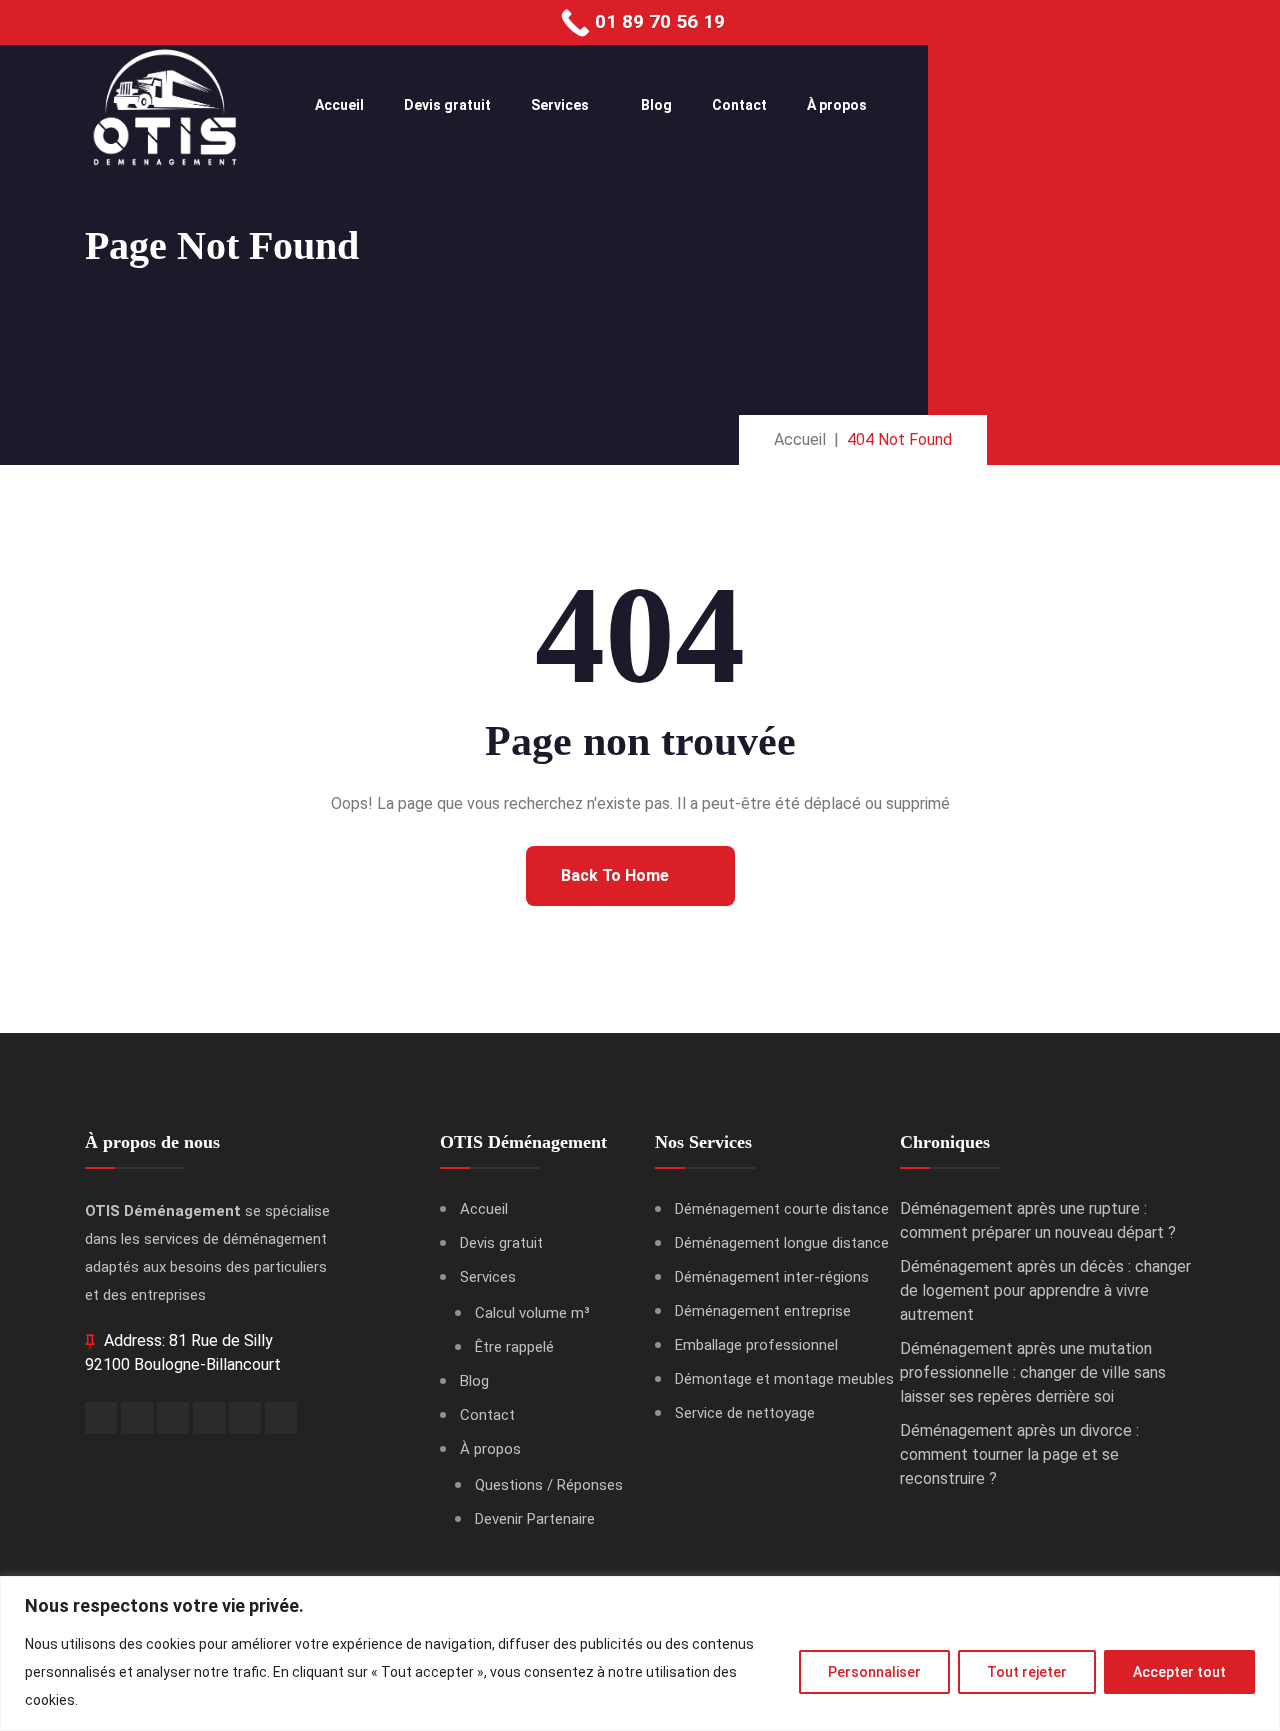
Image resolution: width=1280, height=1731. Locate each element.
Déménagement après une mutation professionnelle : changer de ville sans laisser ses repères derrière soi (1033, 1372)
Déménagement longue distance (782, 1243)
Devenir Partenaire (535, 1519)
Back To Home (617, 875)
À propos (837, 105)
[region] (640, 1653)
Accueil (339, 105)
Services (560, 105)
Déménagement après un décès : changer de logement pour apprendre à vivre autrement (1045, 1290)
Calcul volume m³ (532, 1313)
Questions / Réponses (549, 1485)
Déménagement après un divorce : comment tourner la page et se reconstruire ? (1019, 1454)
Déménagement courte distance (782, 1209)
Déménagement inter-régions (772, 1277)
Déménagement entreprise (763, 1311)
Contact (739, 105)
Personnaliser (874, 1672)
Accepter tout (1179, 1672)
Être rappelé (514, 1347)
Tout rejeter (1027, 1672)
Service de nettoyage (745, 1413)
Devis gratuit (447, 105)
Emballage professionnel (756, 1345)
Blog (656, 105)
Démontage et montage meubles (784, 1379)
